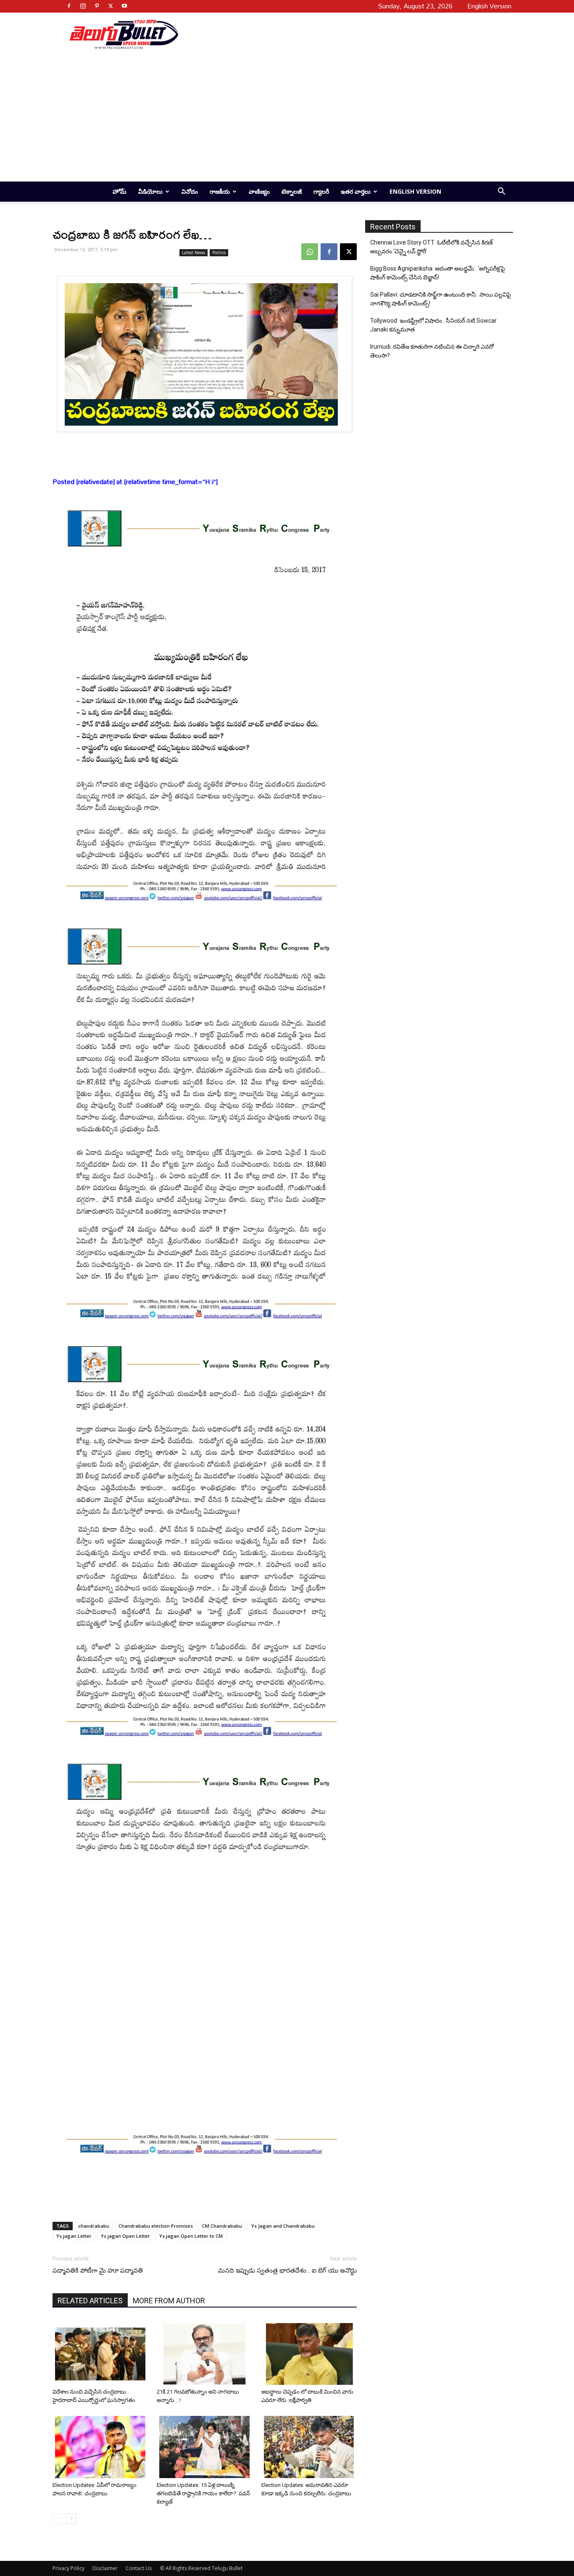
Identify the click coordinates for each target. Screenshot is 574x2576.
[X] (111, 6)
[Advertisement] (342, 34)
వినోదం (190, 191)
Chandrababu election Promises (156, 2226)
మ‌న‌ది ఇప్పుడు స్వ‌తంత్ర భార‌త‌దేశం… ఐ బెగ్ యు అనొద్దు (287, 2271)
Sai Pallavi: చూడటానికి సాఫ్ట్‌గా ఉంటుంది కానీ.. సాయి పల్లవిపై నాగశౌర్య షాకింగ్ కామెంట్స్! (441, 299)
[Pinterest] (97, 6)
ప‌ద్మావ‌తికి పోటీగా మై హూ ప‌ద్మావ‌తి (98, 2271)
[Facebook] (69, 6)
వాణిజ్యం (259, 191)
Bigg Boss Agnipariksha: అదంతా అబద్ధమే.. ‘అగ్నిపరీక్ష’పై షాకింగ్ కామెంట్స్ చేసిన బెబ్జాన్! (438, 273)
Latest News (194, 253)
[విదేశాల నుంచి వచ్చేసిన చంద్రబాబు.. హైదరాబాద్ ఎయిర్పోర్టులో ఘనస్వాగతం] (101, 2354)
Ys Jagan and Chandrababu (283, 2226)
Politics (219, 253)
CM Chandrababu (222, 2226)
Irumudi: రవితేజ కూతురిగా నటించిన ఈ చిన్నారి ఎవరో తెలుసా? (432, 351)
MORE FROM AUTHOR (169, 2301)
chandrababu (94, 2226)
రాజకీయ (220, 191)
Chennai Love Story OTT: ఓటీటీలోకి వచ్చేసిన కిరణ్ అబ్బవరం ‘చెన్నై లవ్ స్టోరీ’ (432, 247)
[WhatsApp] (310, 252)
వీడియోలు (150, 191)
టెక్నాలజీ (292, 191)
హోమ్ (120, 191)
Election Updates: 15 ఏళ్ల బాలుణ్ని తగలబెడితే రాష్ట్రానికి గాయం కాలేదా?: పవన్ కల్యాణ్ (203, 2493)
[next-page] (71, 2519)
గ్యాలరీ (321, 191)
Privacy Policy (68, 2568)
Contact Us (139, 2568)
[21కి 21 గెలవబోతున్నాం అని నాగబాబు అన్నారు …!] (206, 2354)
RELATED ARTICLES (90, 2301)
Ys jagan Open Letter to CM (191, 2236)
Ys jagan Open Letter (125, 2236)
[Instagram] (83, 6)
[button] (501, 192)
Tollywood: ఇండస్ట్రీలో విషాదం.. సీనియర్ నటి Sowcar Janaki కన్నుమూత (433, 325)
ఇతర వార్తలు (356, 191)
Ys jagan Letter (74, 2236)
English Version (415, 191)
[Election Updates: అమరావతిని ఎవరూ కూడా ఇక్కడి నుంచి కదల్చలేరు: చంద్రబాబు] (310, 2447)
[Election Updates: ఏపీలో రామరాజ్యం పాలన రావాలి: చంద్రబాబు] (101, 2447)
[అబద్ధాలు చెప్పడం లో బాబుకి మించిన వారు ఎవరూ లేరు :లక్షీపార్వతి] (310, 2354)
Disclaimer (105, 2568)
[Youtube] (124, 6)
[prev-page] (58, 2519)
